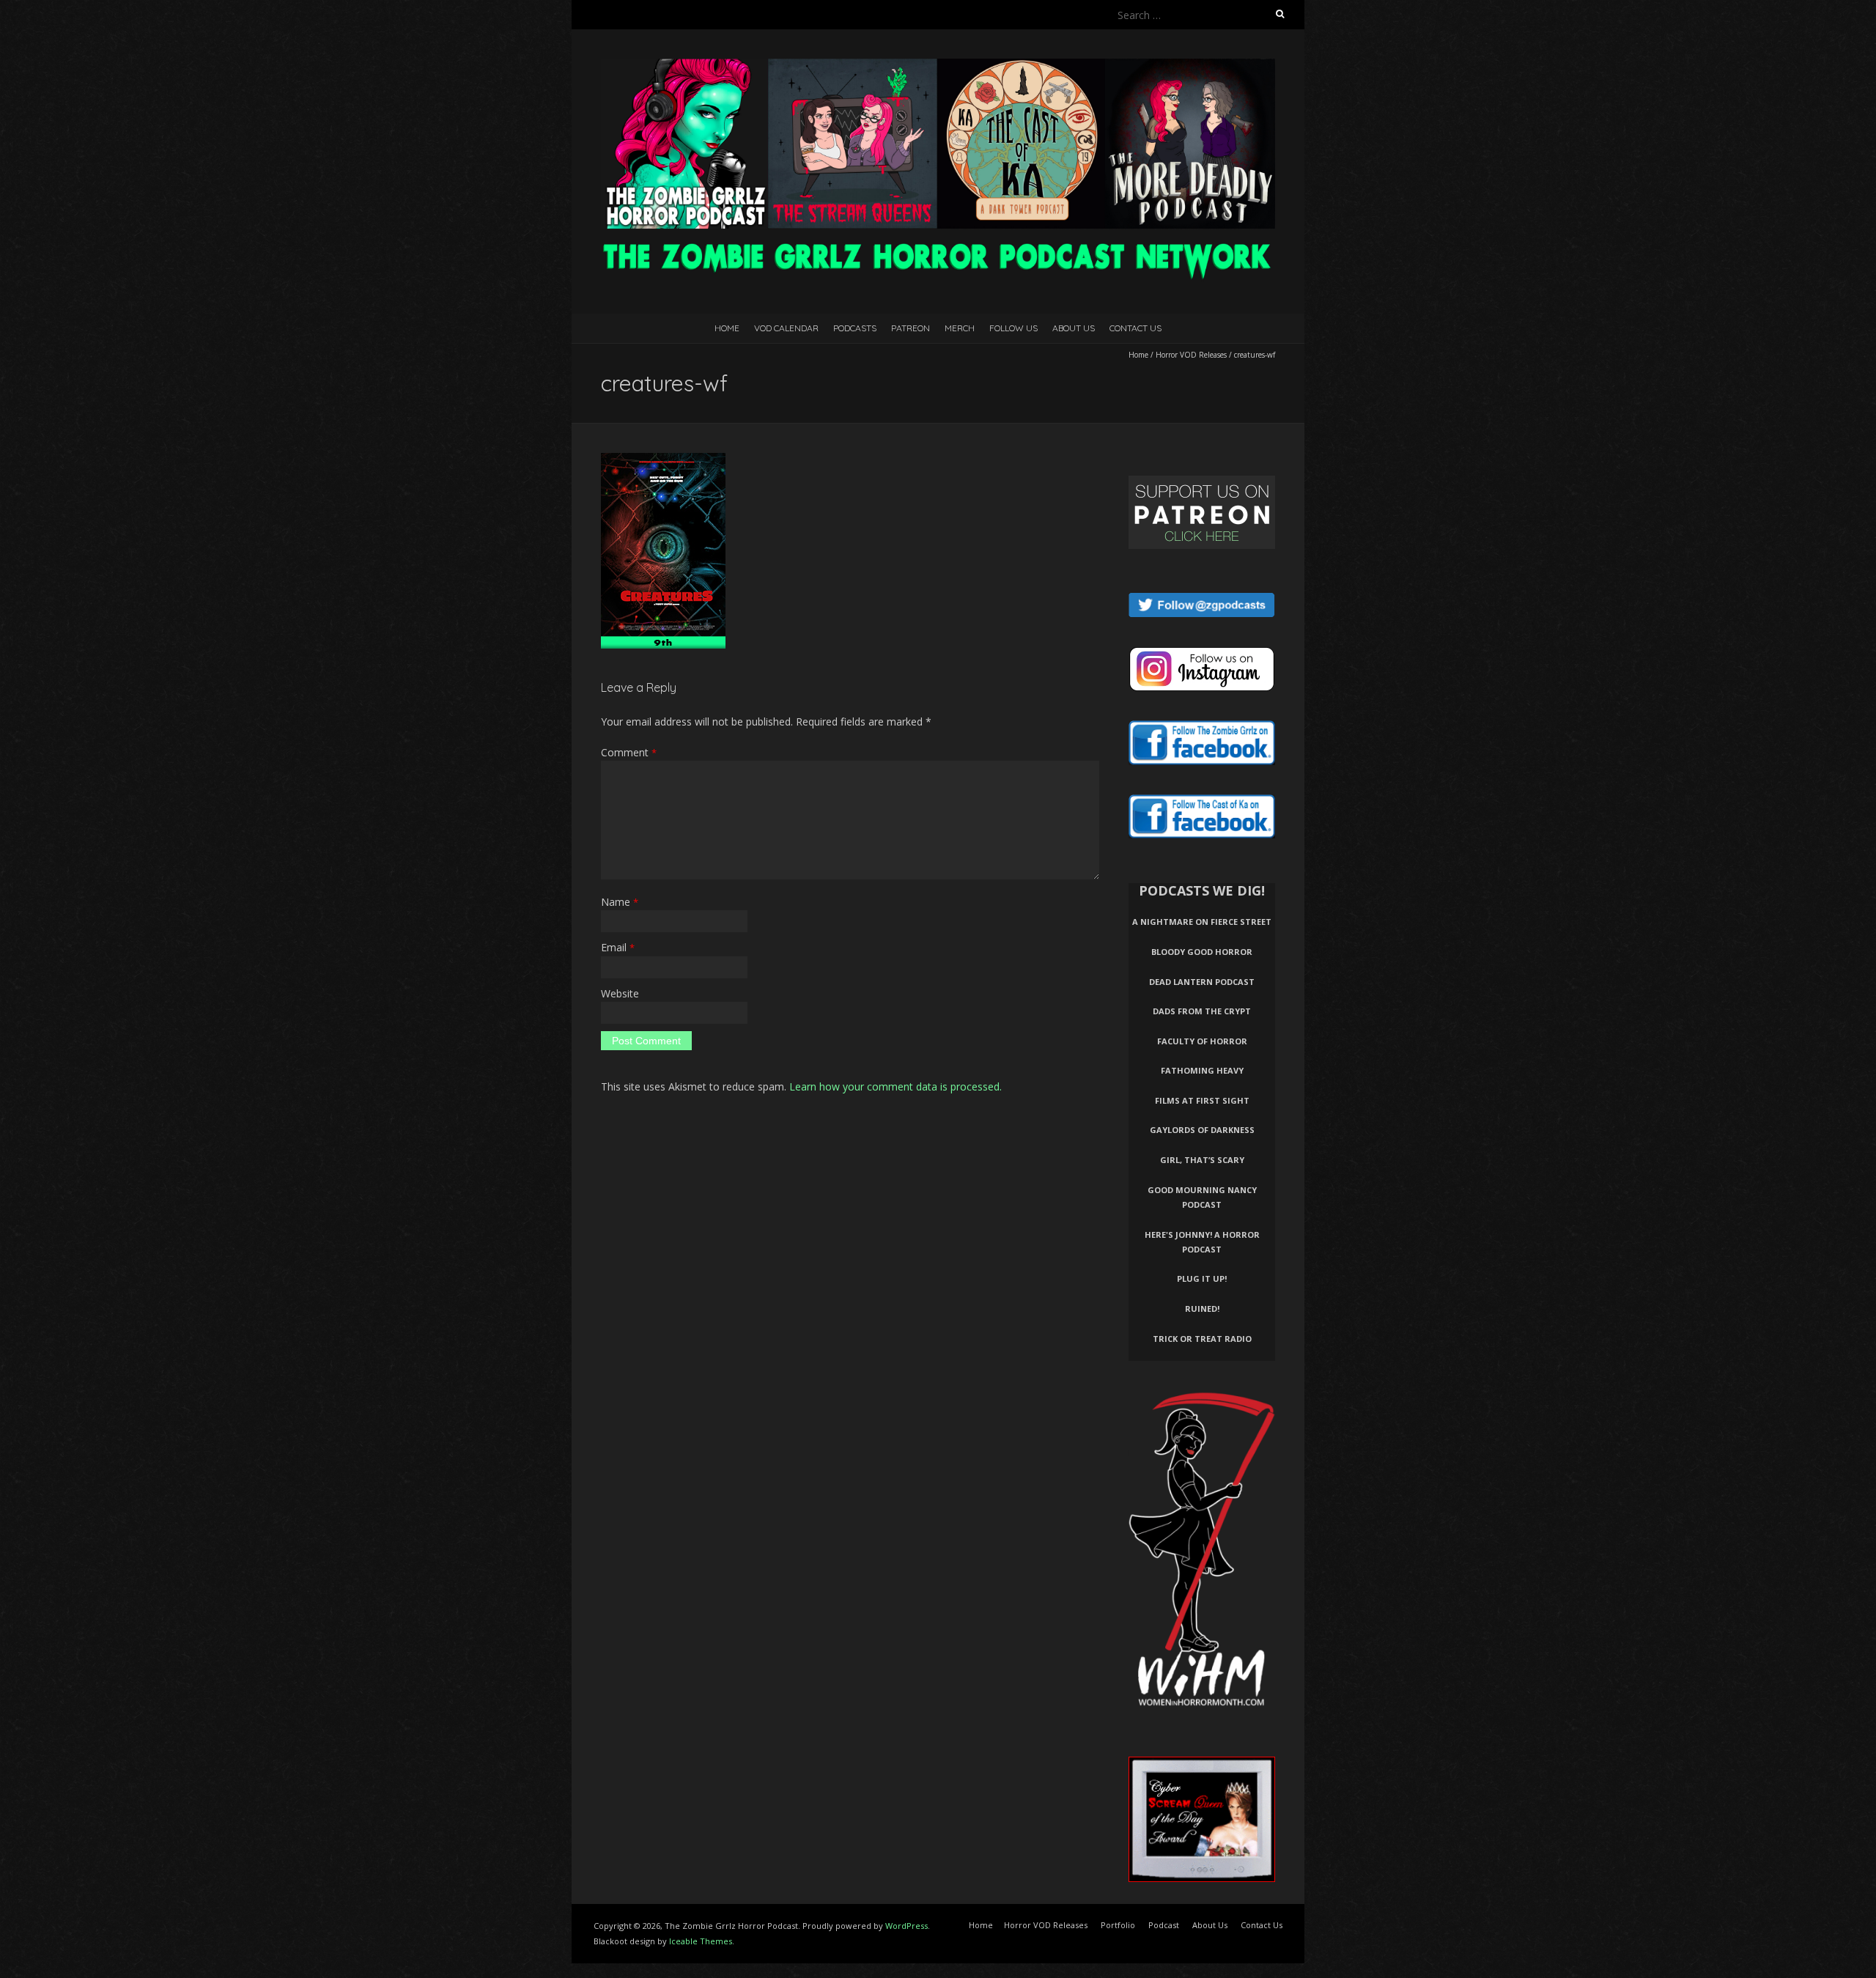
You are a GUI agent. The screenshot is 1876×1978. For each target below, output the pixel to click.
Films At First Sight (1202, 1100)
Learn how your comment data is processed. (895, 1086)
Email (618, 947)
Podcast (1164, 1925)
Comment (629, 752)
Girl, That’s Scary (1202, 1160)
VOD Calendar (786, 328)
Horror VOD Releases (1191, 355)
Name (620, 902)
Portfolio (1118, 1925)
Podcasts (855, 328)
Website (620, 993)
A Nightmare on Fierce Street (1202, 922)
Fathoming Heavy (1202, 1070)
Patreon (911, 328)
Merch (960, 328)
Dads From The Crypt (1202, 1011)
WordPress (906, 1926)
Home (727, 328)
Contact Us (1135, 328)
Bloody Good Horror (1202, 952)
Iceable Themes (701, 1941)
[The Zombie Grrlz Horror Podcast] (938, 66)
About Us (1074, 328)
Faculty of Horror (1202, 1041)
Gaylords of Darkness (1202, 1130)
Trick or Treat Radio (1202, 1339)
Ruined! (1202, 1309)
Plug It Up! (1202, 1278)
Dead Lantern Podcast (1202, 982)
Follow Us (1013, 328)
